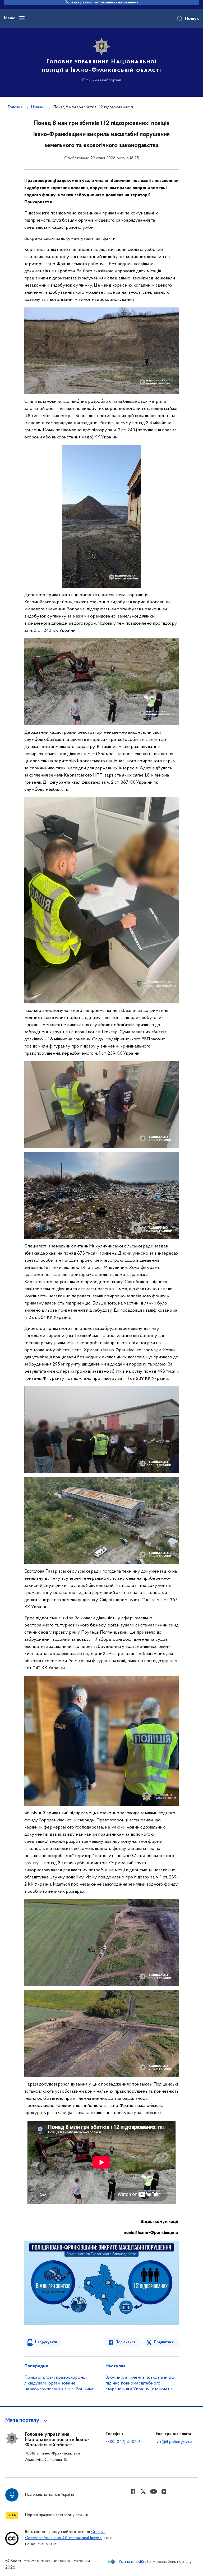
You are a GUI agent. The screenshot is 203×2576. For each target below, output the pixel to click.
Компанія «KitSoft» (135, 2562)
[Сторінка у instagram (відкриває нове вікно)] (164, 2491)
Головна (15, 107)
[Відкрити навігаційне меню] (22, 18)
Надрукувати (46, 2342)
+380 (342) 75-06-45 (124, 2442)
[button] (27, 2420)
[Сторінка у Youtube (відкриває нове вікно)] (154, 2491)
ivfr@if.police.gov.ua (174, 2442)
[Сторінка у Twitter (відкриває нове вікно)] (143, 2491)
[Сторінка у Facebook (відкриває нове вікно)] (133, 2491)
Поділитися (125, 2342)
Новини (38, 107)
